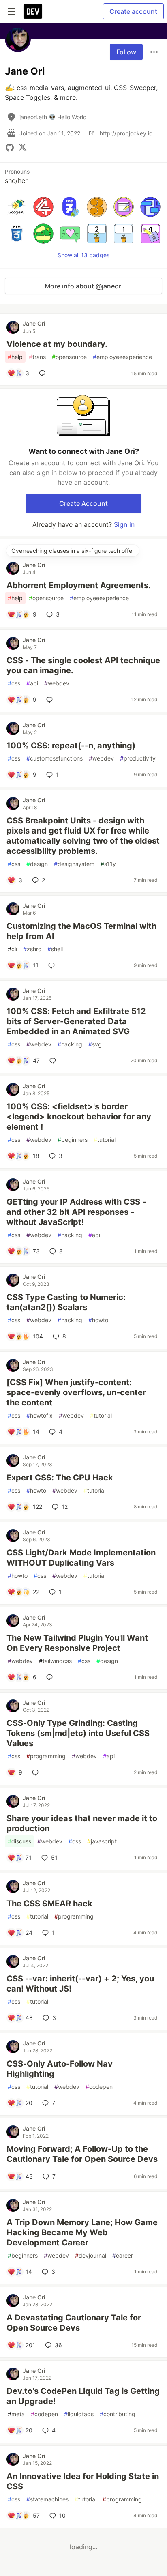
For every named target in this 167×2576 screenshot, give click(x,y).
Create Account (83, 503)
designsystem (74, 864)
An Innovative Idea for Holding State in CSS (83, 2481)
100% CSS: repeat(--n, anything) (71, 746)
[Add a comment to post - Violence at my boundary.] (44, 373)
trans (37, 357)
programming (46, 1756)
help (15, 357)
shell (55, 949)
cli (12, 949)
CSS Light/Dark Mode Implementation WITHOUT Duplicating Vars (81, 1558)
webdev (57, 683)
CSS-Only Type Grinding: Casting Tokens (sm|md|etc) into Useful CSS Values (78, 1733)
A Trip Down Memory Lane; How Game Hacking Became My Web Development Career (82, 2232)
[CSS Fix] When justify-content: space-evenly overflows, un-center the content (76, 1392)
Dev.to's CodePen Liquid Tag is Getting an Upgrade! (83, 2396)
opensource (69, 357)
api (32, 683)
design (37, 864)
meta (16, 2414)
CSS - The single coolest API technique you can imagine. (83, 665)
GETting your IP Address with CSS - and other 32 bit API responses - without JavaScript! (76, 1212)
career (123, 2255)
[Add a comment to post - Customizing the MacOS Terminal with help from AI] (53, 965)
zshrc (32, 949)
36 (58, 2345)
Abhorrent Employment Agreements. (79, 585)
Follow (126, 52)
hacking (70, 1044)
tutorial (105, 1140)
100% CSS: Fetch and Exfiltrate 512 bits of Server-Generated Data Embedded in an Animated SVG (76, 1021)
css (14, 683)
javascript (102, 1841)
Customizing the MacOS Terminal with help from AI (81, 931)
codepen (99, 2087)
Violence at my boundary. (57, 344)
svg (95, 1044)
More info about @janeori (84, 286)
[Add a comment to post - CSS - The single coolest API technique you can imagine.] (51, 700)
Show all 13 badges (83, 255)
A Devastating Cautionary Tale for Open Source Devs (74, 2323)
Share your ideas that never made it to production (82, 1823)
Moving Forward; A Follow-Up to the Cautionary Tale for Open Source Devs (82, 2154)
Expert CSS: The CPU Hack (60, 1478)
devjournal (91, 2255)
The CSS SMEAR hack (49, 1904)
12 (65, 1507)
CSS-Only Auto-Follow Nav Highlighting (60, 2069)
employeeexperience (122, 357)
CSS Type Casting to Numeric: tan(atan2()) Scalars (66, 1302)
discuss (19, 1841)
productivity (138, 758)
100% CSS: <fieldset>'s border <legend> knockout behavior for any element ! (79, 1117)
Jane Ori (34, 323)
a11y (108, 864)
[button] (17, 207)
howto (98, 1320)
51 (54, 1857)
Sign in (124, 524)
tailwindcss (55, 1661)
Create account (133, 11)
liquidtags (79, 2414)
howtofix (40, 1415)
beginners (73, 1140)
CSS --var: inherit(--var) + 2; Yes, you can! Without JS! (80, 1984)
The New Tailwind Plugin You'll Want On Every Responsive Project (77, 1643)
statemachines (47, 2499)
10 (62, 2515)
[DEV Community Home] (33, 11)
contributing (118, 2414)
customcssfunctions (55, 758)
